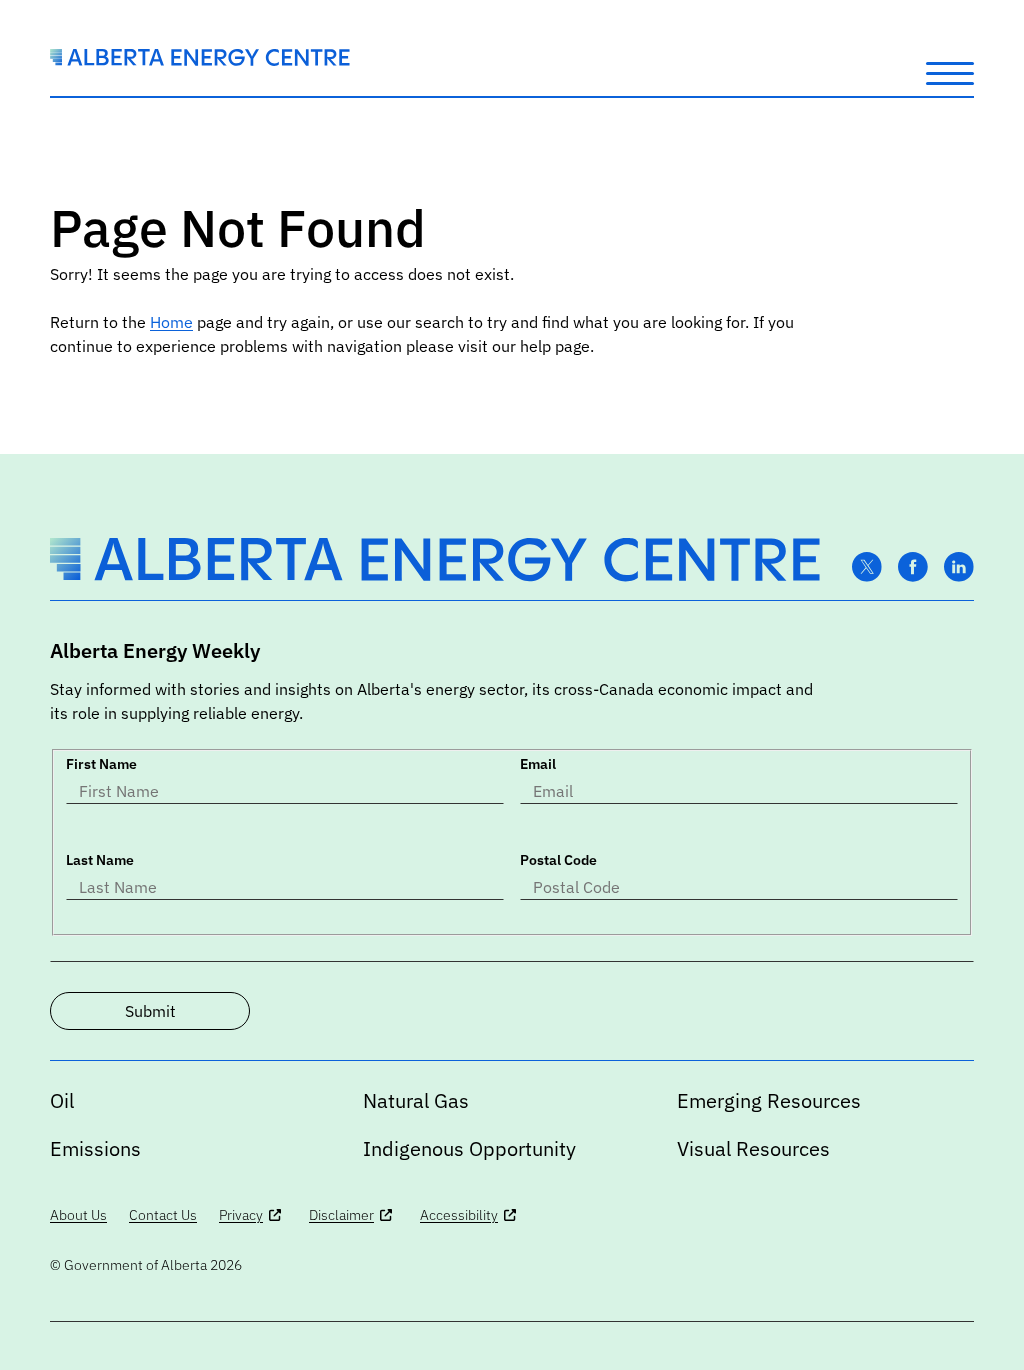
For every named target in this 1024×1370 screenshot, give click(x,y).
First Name (101, 764)
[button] (950, 72)
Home (171, 322)
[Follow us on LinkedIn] (959, 567)
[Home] (200, 60)
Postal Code (558, 860)
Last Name (100, 860)
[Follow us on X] (867, 567)
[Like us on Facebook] (913, 567)
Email (538, 764)
